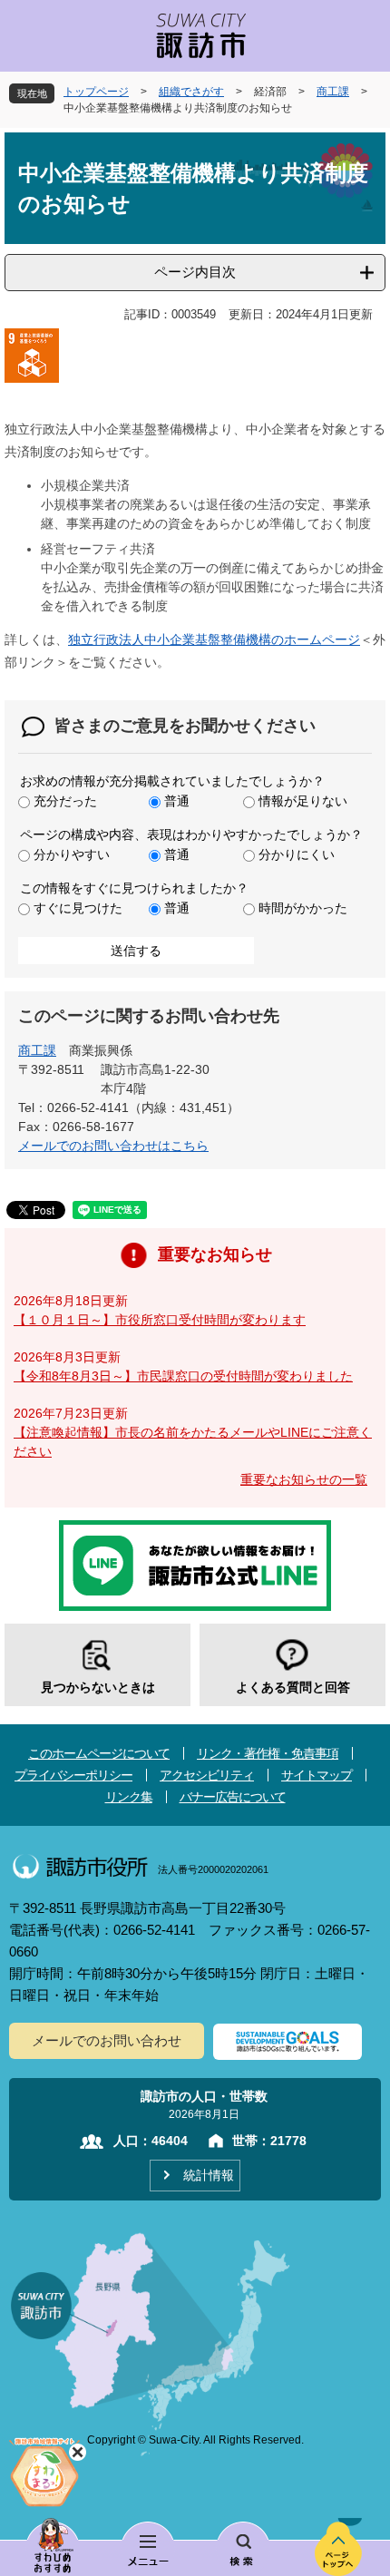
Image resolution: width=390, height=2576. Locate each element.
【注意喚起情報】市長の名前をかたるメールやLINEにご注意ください (193, 1442)
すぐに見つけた (78, 908)
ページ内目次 (195, 272)
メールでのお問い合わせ (107, 2040)
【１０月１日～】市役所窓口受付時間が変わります (160, 1320)
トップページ (96, 92)
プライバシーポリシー (73, 1775)
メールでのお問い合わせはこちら (113, 1146)
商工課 (333, 92)
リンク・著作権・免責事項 (268, 1753)
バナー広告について (233, 1797)
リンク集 (129, 1797)
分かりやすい (72, 854)
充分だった (65, 801)
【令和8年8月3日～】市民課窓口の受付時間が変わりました (183, 1376)
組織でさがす (191, 92)
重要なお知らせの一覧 (304, 1479)
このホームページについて (99, 1753)
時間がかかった (303, 908)
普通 (177, 801)
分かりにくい (297, 854)
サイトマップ (317, 1775)
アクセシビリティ (207, 1775)
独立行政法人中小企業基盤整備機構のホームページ (214, 639)
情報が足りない (303, 801)
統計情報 (209, 2175)
